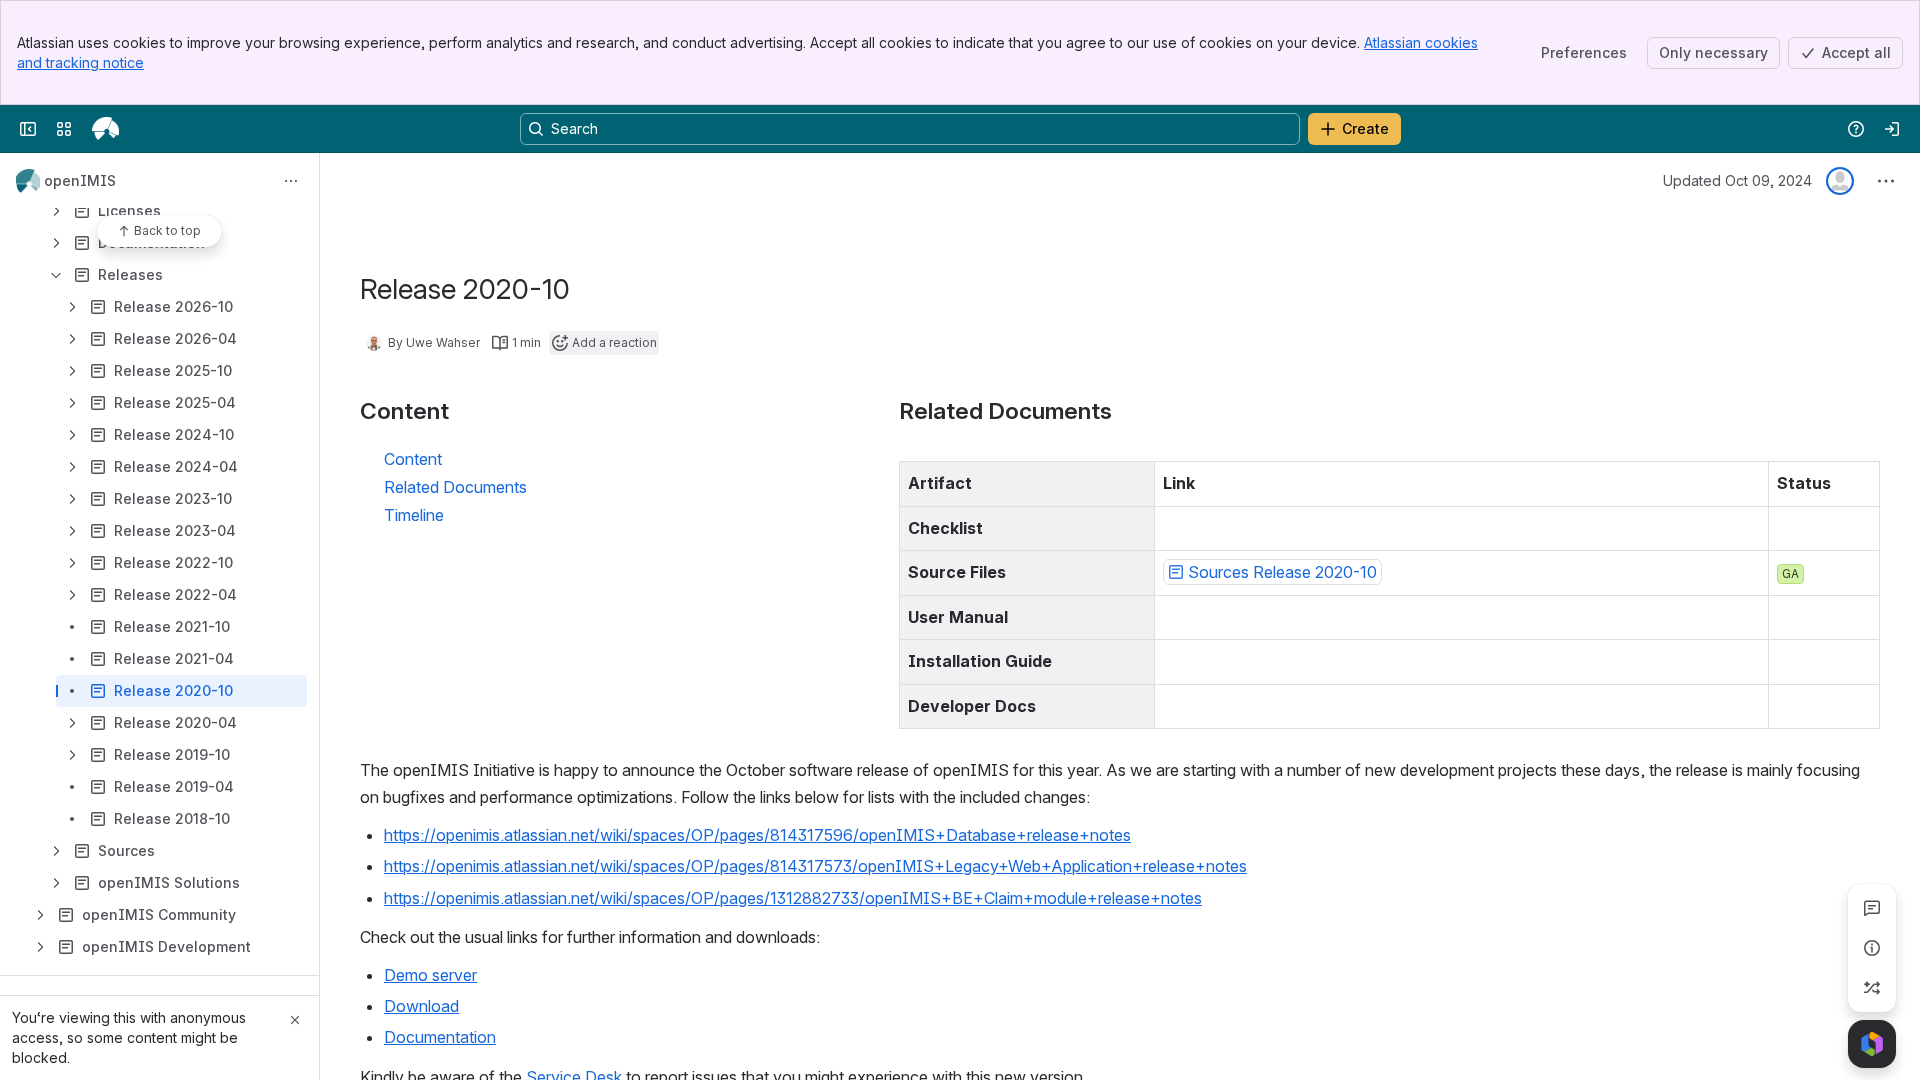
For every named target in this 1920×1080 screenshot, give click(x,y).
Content (413, 459)
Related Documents (455, 487)
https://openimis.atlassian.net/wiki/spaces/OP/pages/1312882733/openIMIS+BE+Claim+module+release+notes (793, 898)
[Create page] (1872, 988)
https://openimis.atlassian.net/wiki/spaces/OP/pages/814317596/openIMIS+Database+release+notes (757, 835)
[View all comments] (1872, 908)
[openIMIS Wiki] (105, 129)
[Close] (295, 1020)
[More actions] (291, 181)
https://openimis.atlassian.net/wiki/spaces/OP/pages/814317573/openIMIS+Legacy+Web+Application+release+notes (815, 866)
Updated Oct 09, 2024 (1737, 180)
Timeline (414, 515)
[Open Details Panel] (1872, 948)
